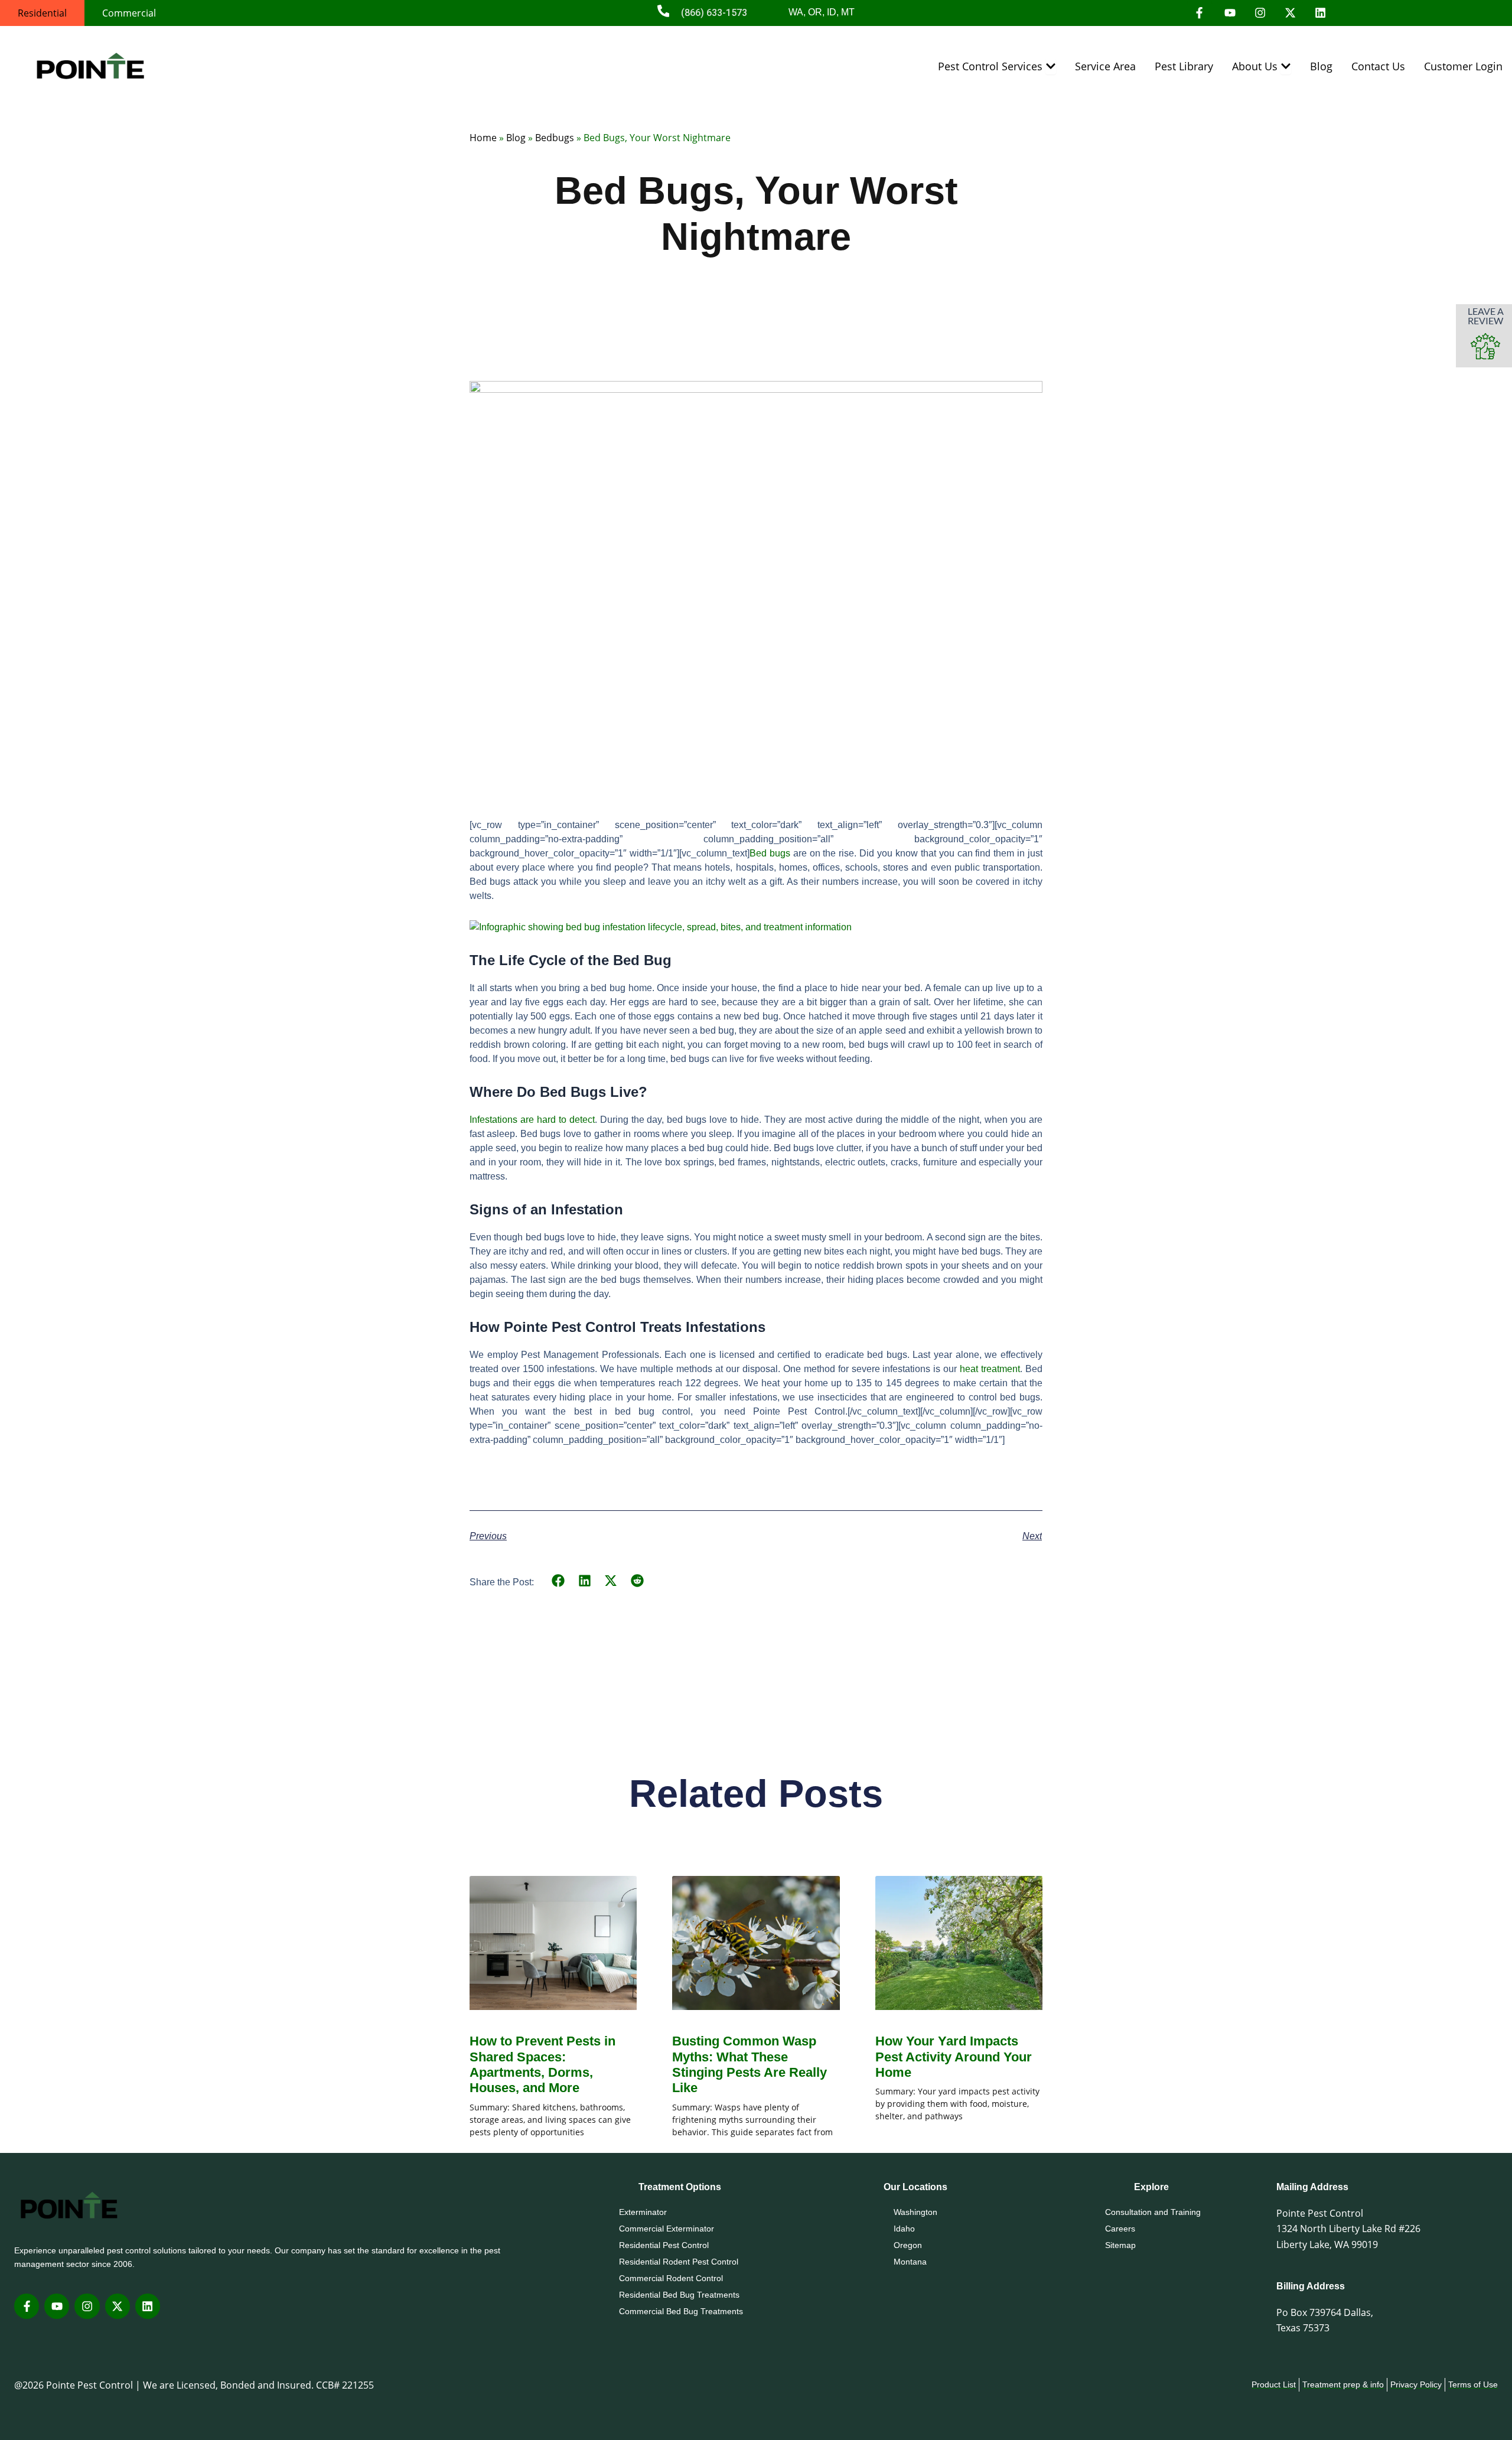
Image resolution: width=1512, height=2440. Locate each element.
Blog (516, 138)
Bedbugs (555, 138)
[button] (558, 1581)
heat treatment (990, 1369)
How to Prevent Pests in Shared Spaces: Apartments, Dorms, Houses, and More (542, 2064)
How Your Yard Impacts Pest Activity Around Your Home (954, 2057)
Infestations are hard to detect (532, 1120)
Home (483, 138)
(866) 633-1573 (714, 13)
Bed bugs (770, 853)
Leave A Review (1486, 316)
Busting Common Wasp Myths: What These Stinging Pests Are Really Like (750, 2064)
